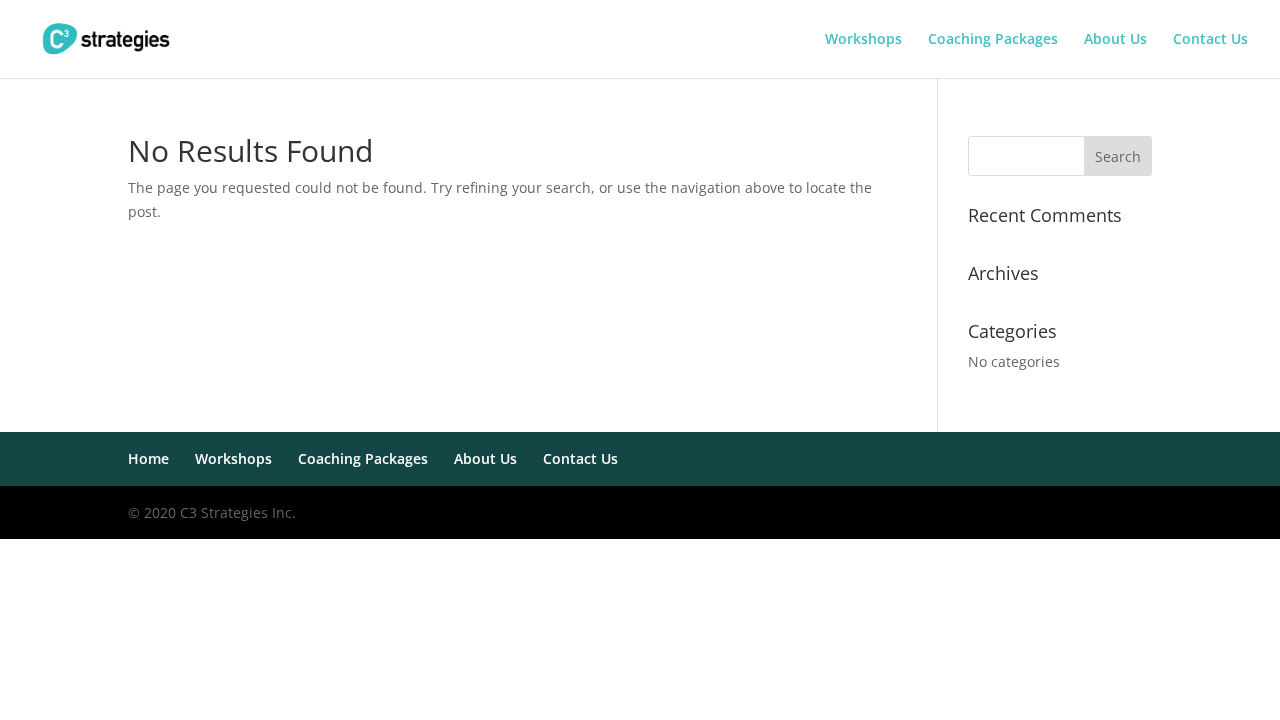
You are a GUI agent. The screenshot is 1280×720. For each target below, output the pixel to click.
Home (148, 458)
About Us (1115, 40)
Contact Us (1210, 40)
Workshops (863, 40)
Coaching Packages (993, 40)
